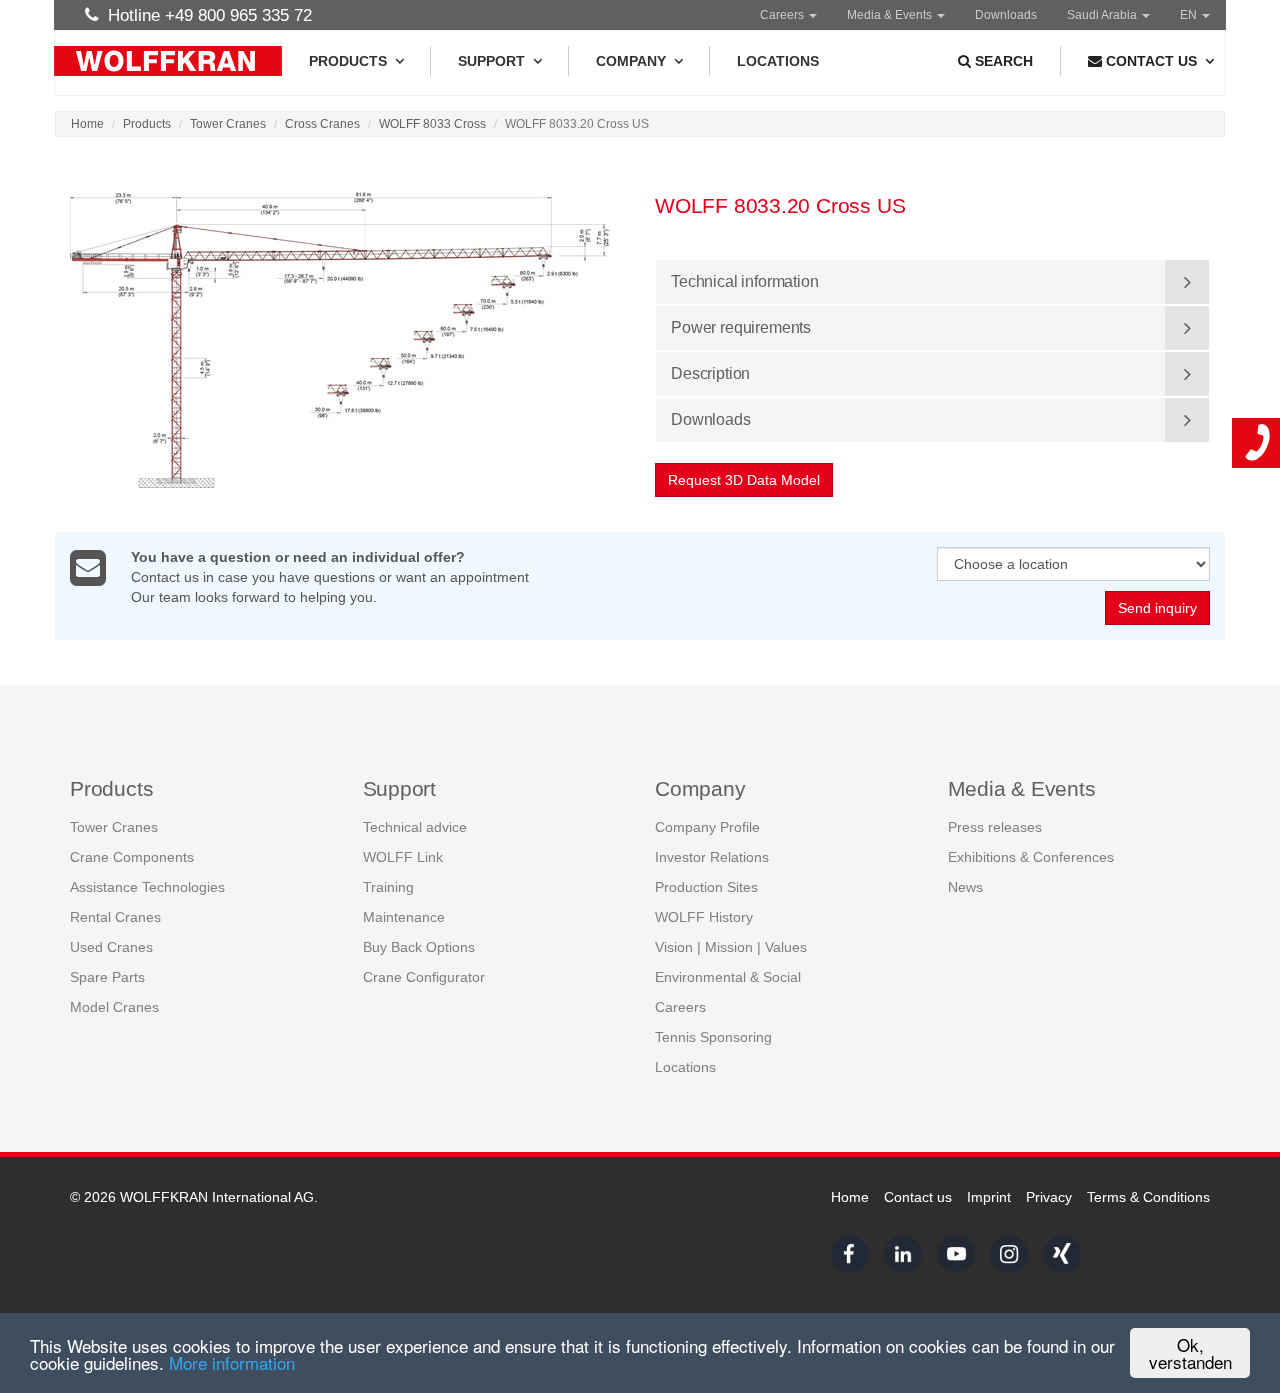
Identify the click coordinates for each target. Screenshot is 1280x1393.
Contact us (918, 1197)
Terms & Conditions (1148, 1197)
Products (348, 61)
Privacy (1049, 1197)
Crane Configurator (424, 977)
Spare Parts (107, 977)
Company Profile (707, 827)
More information (232, 1362)
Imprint (989, 1197)
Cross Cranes (322, 124)
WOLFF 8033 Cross (432, 124)
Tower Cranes (228, 124)
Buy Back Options (419, 947)
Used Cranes (111, 947)
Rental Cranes (115, 917)
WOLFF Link (403, 857)
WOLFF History (704, 917)
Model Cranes (114, 1007)
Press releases (995, 827)
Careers (783, 15)
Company (631, 61)
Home (87, 124)
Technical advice (415, 827)
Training (388, 887)
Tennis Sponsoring (713, 1037)
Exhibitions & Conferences (1031, 857)
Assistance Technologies (147, 887)
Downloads (1006, 15)
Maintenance (404, 917)
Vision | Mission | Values (731, 947)
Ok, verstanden (1190, 1353)
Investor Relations (712, 857)
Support (491, 61)
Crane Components (132, 857)
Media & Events (891, 15)
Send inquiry (1157, 608)
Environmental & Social (728, 977)
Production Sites (706, 887)
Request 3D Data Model (744, 480)
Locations (778, 61)
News (965, 887)
